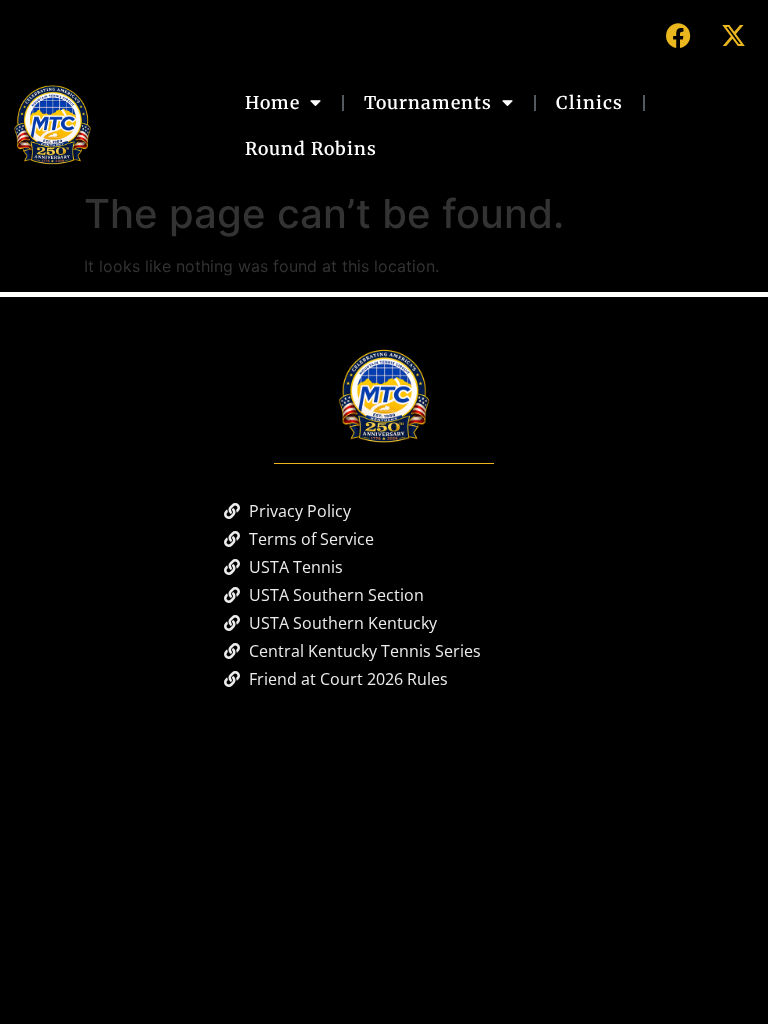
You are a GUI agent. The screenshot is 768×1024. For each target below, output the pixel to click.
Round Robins (311, 149)
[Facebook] (678, 35)
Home (272, 103)
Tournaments (428, 103)
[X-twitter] (733, 35)
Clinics (589, 103)
